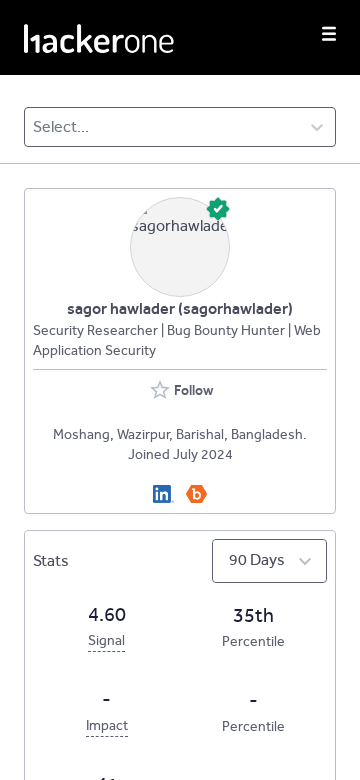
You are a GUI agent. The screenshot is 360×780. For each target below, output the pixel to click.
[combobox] (34, 127)
